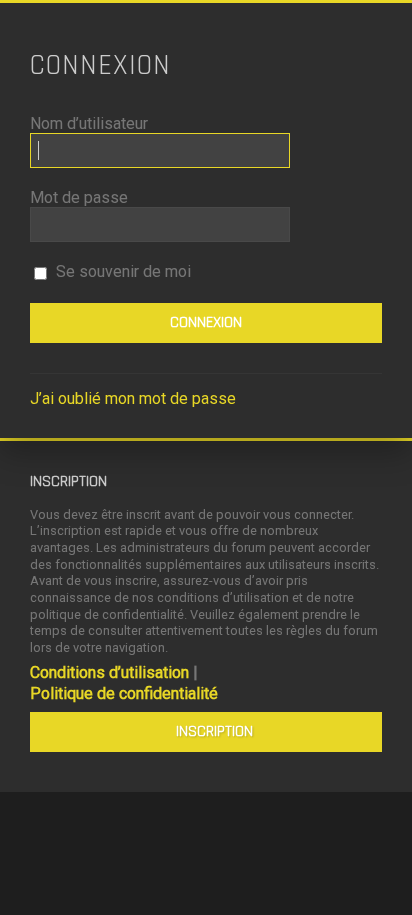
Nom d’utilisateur (89, 123)
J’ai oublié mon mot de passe (133, 398)
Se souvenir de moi (121, 271)
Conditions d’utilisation (109, 672)
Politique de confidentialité (124, 693)
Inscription (214, 731)
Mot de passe (79, 197)
